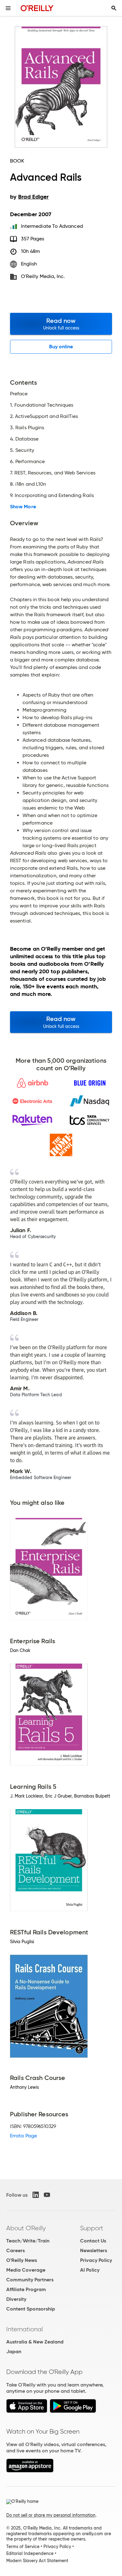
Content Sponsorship (31, 2309)
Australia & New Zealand (35, 2342)
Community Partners (30, 2280)
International (25, 2329)
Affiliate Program (26, 2289)
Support (92, 2228)
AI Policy (90, 2270)
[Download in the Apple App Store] (27, 2411)
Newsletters (94, 2250)
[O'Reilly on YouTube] (47, 2195)
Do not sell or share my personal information (51, 2515)
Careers (15, 2250)
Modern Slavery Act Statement (37, 2561)
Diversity (16, 2299)
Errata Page (23, 2136)
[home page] (37, 8)
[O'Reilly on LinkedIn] (36, 2195)
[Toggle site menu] (8, 8)
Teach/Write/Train (28, 2241)
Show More (23, 507)
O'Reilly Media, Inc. (43, 276)
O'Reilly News (22, 2260)
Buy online (61, 347)
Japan (14, 2352)
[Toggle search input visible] (114, 8)
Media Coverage (26, 2270)
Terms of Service (23, 2547)
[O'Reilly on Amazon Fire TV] (30, 2471)
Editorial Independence (30, 2553)
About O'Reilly (26, 2228)
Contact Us (93, 2241)
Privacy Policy (96, 2260)
